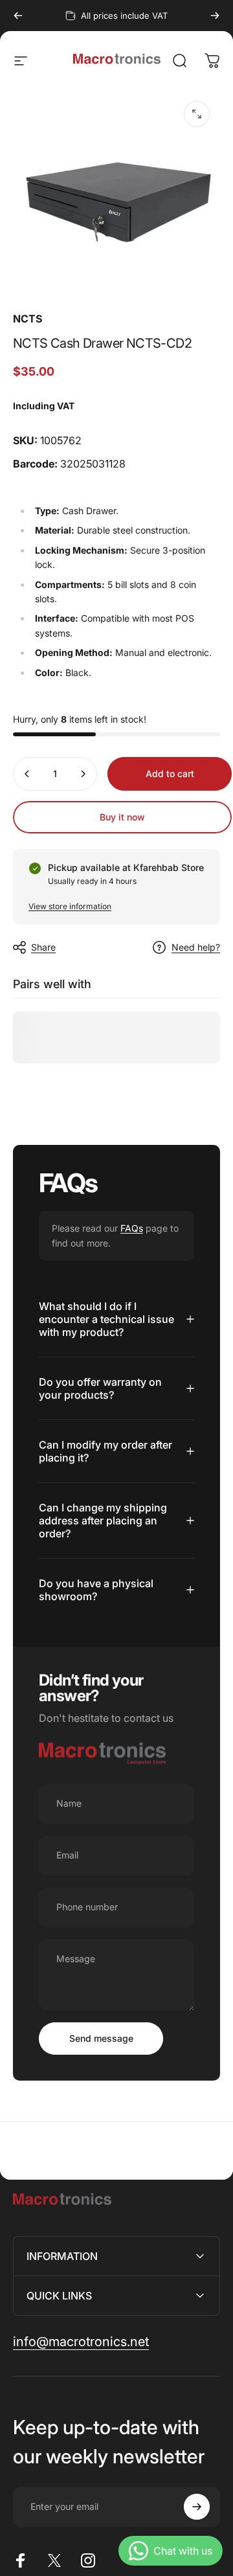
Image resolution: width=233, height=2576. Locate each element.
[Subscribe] (197, 2507)
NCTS (28, 319)
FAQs (132, 1228)
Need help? (196, 947)
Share (43, 947)
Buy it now (122, 817)
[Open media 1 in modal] (197, 114)
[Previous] (18, 16)
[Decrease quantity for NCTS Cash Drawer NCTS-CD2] (27, 774)
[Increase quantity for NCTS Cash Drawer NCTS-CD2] (83, 774)
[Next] (215, 16)
